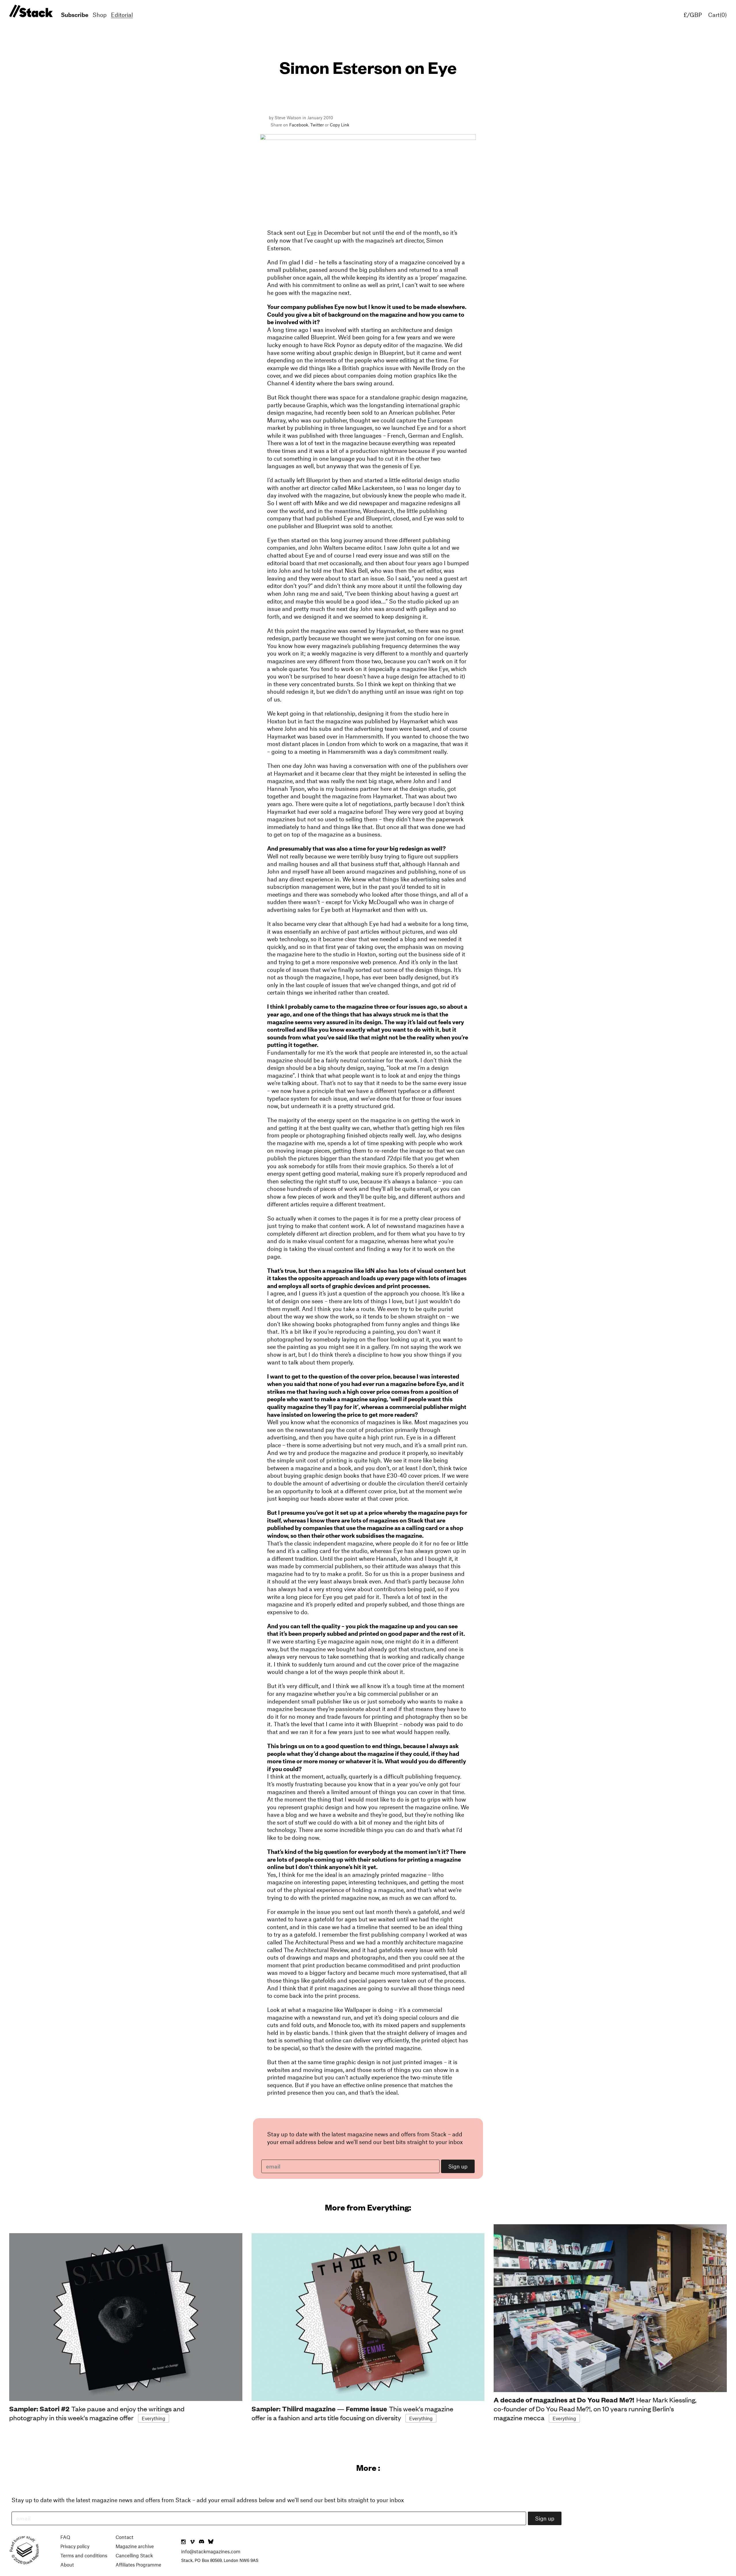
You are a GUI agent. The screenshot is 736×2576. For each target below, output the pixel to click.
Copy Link (340, 125)
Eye (312, 232)
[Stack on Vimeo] (192, 2542)
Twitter (317, 125)
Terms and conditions (84, 2555)
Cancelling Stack (134, 2555)
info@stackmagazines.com (211, 2551)
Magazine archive (135, 2546)
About (67, 2565)
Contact (124, 2537)
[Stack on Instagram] (183, 2542)
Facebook (299, 125)
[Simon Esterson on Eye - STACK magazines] (30, 11)
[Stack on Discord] (202, 2542)
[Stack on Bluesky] (211, 2542)
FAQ (65, 2537)
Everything (154, 2418)
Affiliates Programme (138, 2565)
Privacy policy (75, 2546)
